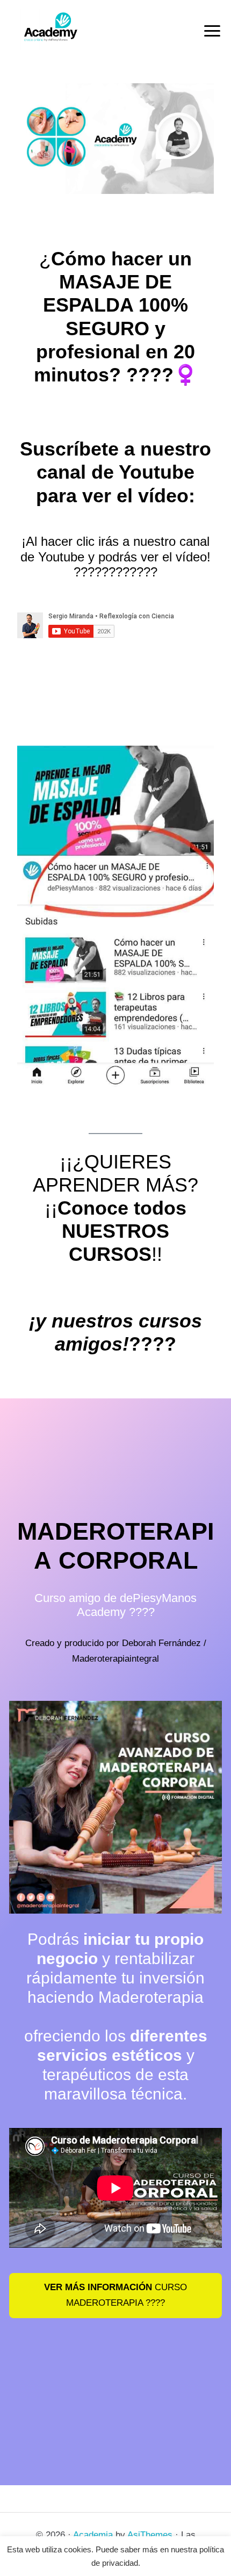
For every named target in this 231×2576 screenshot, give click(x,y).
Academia (93, 2535)
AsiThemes (150, 2535)
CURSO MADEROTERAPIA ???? (115, 2295)
